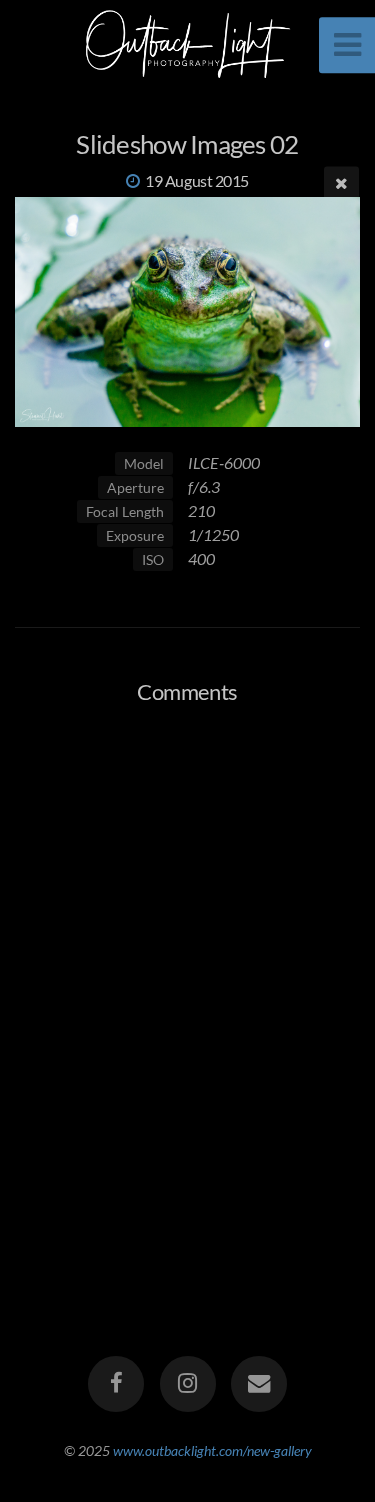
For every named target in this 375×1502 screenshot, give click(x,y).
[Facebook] (116, 1384)
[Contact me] (259, 1384)
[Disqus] (187, 979)
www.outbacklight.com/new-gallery (212, 1450)
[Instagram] (187, 1384)
